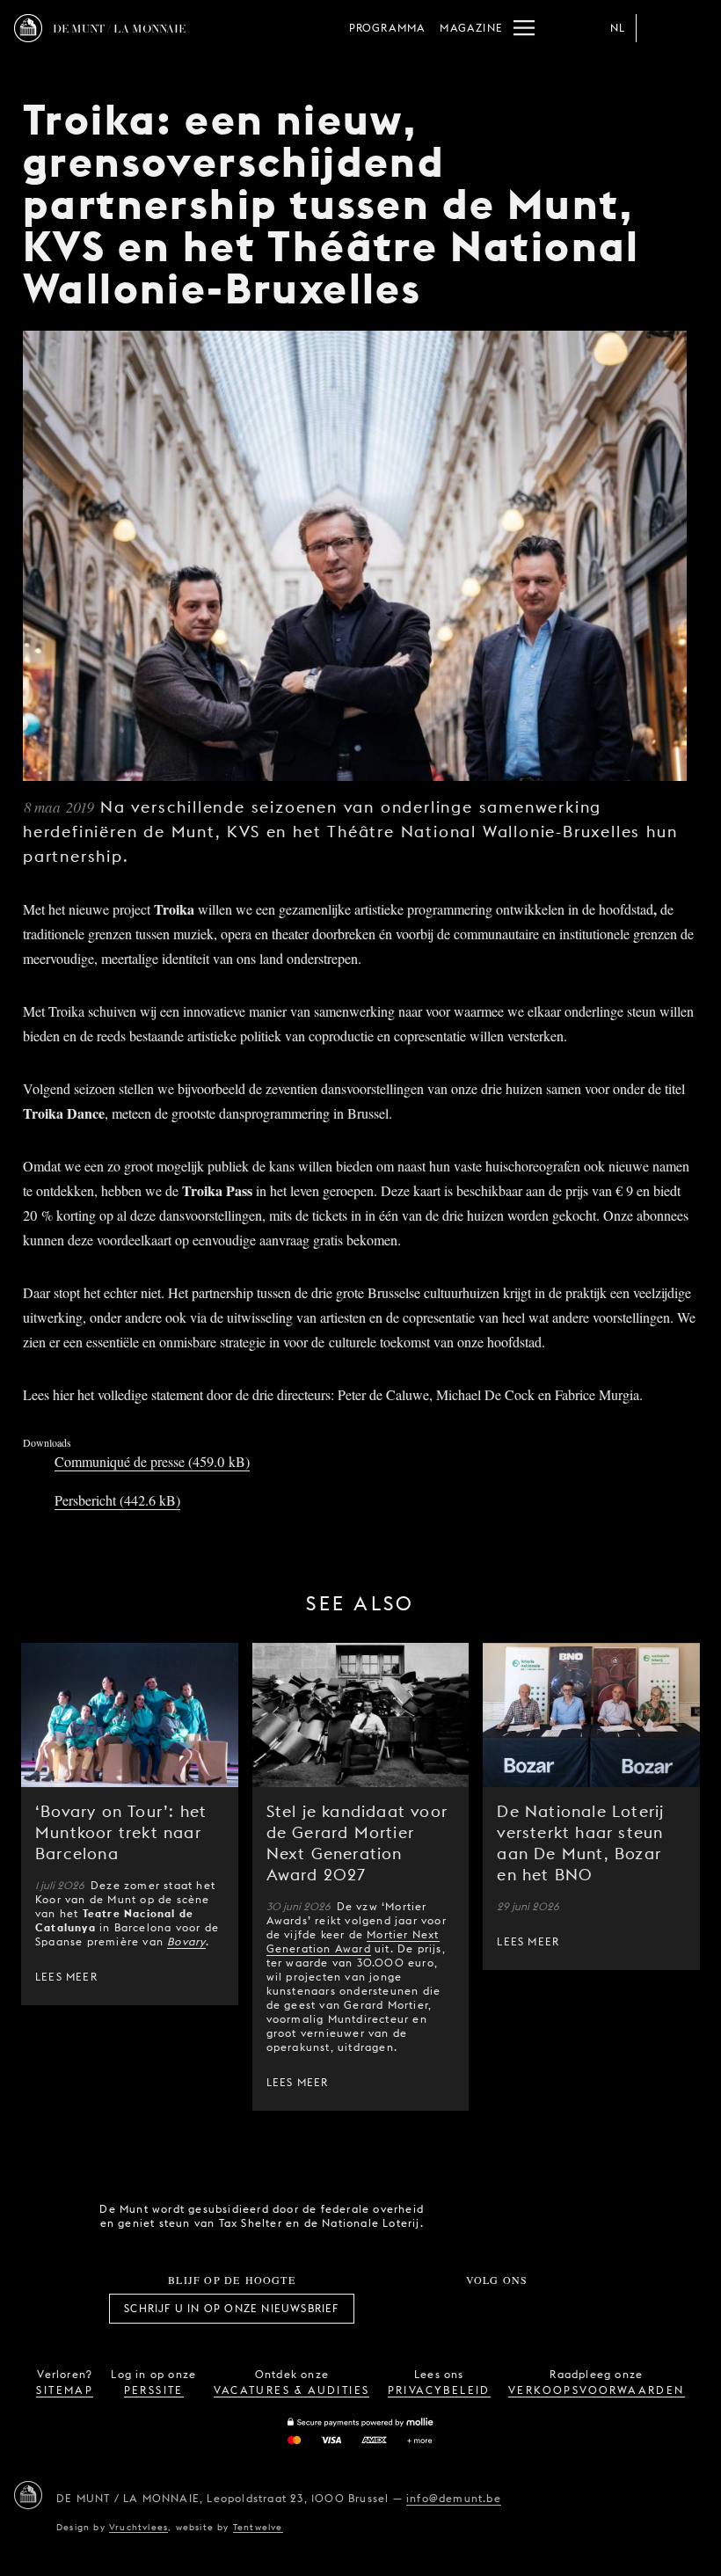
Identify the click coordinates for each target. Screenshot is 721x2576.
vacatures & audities (291, 2390)
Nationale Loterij (562, 2216)
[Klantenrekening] (658, 28)
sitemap (65, 2390)
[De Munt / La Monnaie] (28, 2495)
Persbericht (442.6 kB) (117, 1500)
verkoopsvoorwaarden (597, 2390)
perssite (154, 2390)
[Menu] (524, 28)
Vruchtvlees (138, 2527)
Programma (388, 28)
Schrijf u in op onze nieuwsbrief (231, 2308)
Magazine (471, 28)
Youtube (516, 2309)
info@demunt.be (454, 2498)
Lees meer (66, 1977)
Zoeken (693, 28)
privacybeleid (439, 2390)
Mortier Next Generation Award (353, 1941)
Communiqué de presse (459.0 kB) (152, 1461)
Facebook (400, 2309)
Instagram (439, 2309)
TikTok (477, 2309)
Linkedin (594, 2309)
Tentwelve (258, 2527)
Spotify (556, 2309)
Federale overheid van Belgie (462, 2215)
